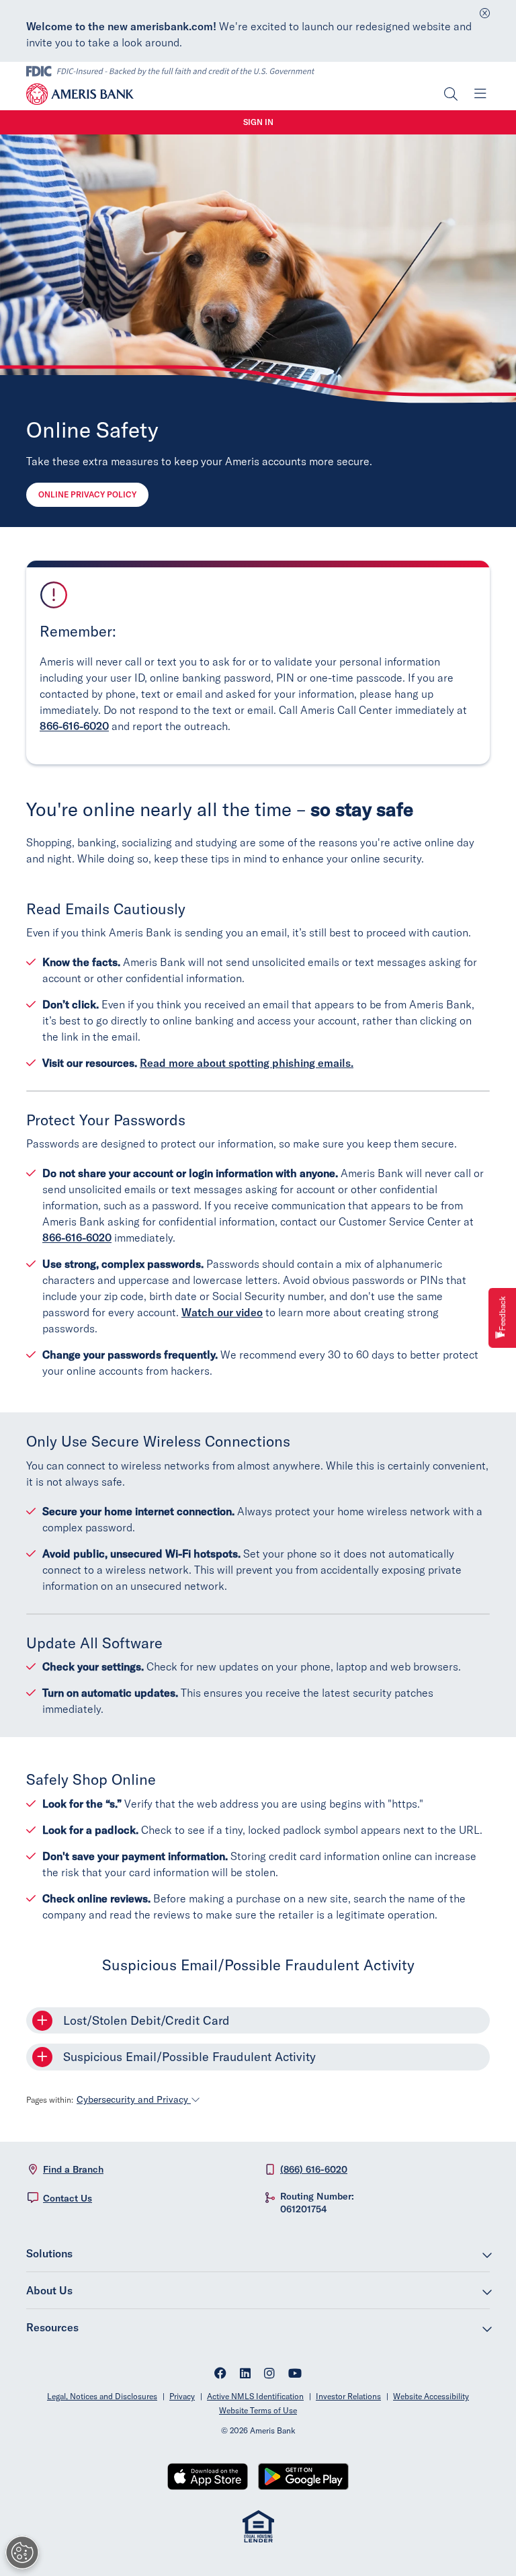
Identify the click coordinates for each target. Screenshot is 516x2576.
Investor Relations (348, 2396)
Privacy (182, 2396)
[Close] (485, 10)
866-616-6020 (74, 726)
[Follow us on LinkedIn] (245, 2375)
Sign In (258, 122)
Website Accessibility (431, 2396)
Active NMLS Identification (255, 2396)
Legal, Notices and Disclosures (102, 2396)
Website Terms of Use (258, 2410)
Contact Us (68, 2198)
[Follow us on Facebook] (220, 2375)
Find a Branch (73, 2169)
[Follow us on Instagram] (269, 2375)
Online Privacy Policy (87, 494)
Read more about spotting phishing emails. (247, 1063)
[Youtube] (295, 2375)
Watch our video (222, 1312)
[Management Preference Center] (22, 2552)
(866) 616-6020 (314, 2169)
